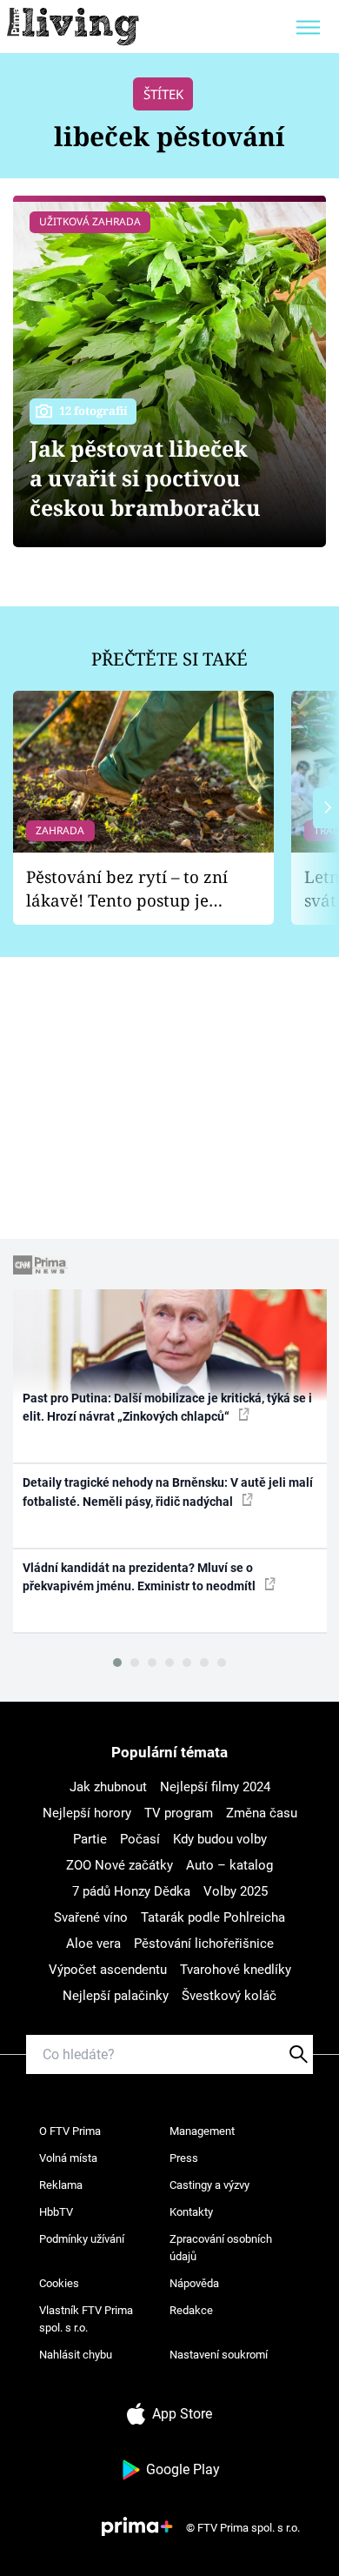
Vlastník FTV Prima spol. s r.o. (86, 2319)
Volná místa (68, 2158)
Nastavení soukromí (219, 2355)
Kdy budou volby (220, 1839)
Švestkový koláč (229, 1996)
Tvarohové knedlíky (236, 1970)
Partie (90, 1839)
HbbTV (56, 2212)
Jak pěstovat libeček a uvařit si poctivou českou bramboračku (145, 478)
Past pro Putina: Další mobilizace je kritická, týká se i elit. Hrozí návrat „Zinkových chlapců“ (167, 1407)
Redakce (191, 2310)
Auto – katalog (229, 1865)
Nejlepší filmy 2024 (215, 1787)
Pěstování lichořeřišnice (204, 1944)
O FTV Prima (70, 2131)
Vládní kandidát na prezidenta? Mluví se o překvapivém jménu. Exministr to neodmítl (140, 1577)
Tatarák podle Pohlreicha (213, 1917)
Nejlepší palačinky (116, 1996)
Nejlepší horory (87, 1813)
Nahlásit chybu (76, 2355)
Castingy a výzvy (209, 2185)
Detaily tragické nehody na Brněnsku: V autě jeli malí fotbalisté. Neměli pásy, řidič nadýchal (168, 1492)
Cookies (59, 2283)
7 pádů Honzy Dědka (131, 1891)
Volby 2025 (236, 1891)
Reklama (61, 2185)
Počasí (140, 1839)
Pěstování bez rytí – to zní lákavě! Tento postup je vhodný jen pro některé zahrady (127, 889)
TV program (179, 1813)
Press (184, 2158)
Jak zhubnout (108, 1787)
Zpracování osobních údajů (221, 2248)
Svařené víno (91, 1917)
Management (202, 2131)
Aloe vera (93, 1944)
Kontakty (191, 2212)
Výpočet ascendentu (108, 1970)
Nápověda (194, 2283)
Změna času (262, 1813)
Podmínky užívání (82, 2239)
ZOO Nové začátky (120, 1865)
